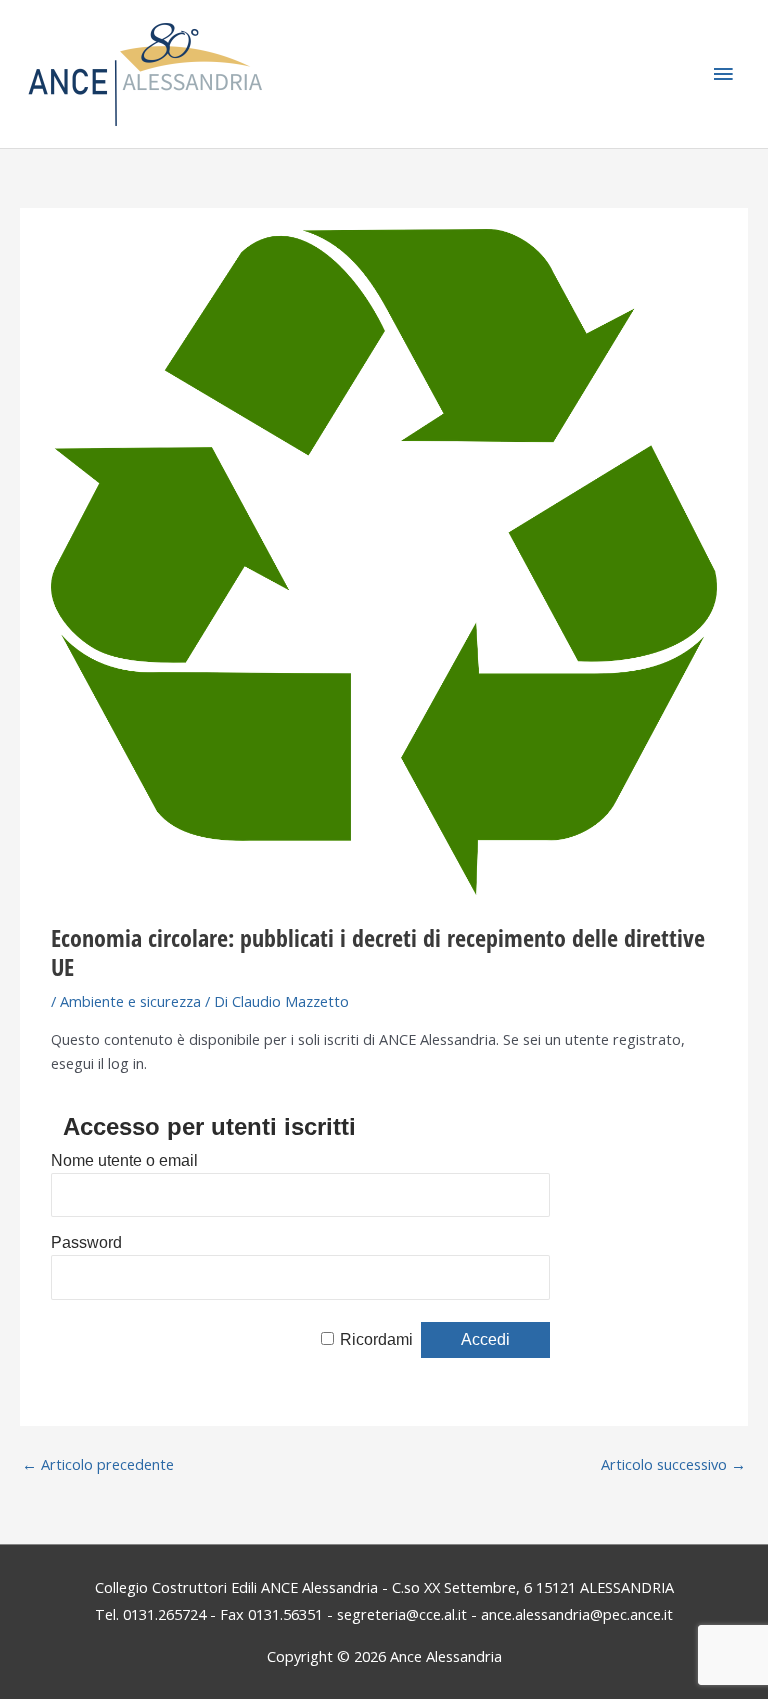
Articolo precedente (98, 1464)
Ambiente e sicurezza (130, 1001)
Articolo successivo (673, 1464)
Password (86, 1242)
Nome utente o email (124, 1160)
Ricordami (376, 1339)
